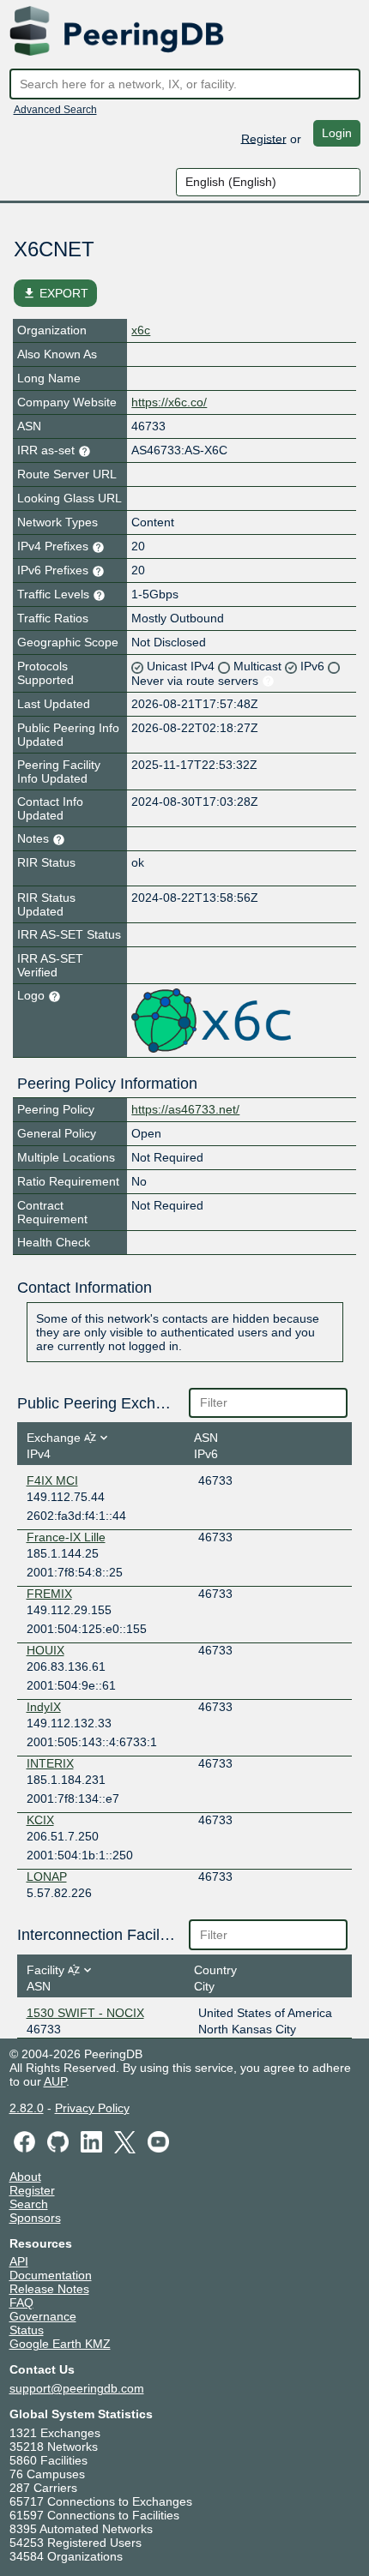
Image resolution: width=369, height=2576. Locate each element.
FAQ (21, 2303)
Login (337, 133)
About (25, 2177)
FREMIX (49, 1594)
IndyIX (44, 1707)
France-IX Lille (66, 1537)
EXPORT (55, 293)
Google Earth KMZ (60, 2344)
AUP (55, 2081)
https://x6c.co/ (169, 402)
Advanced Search (55, 110)
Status (27, 2330)
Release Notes (49, 2289)
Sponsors (35, 2218)
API (19, 2261)
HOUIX (45, 1650)
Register (264, 138)
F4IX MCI (52, 1480)
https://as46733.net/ (185, 1109)
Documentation (51, 2275)
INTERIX (50, 1763)
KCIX (40, 1820)
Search (29, 2204)
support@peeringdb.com (77, 2388)
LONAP (47, 1876)
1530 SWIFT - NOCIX (85, 2013)
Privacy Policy (92, 2108)
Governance (43, 2316)
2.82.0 (27, 2108)
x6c (141, 330)
